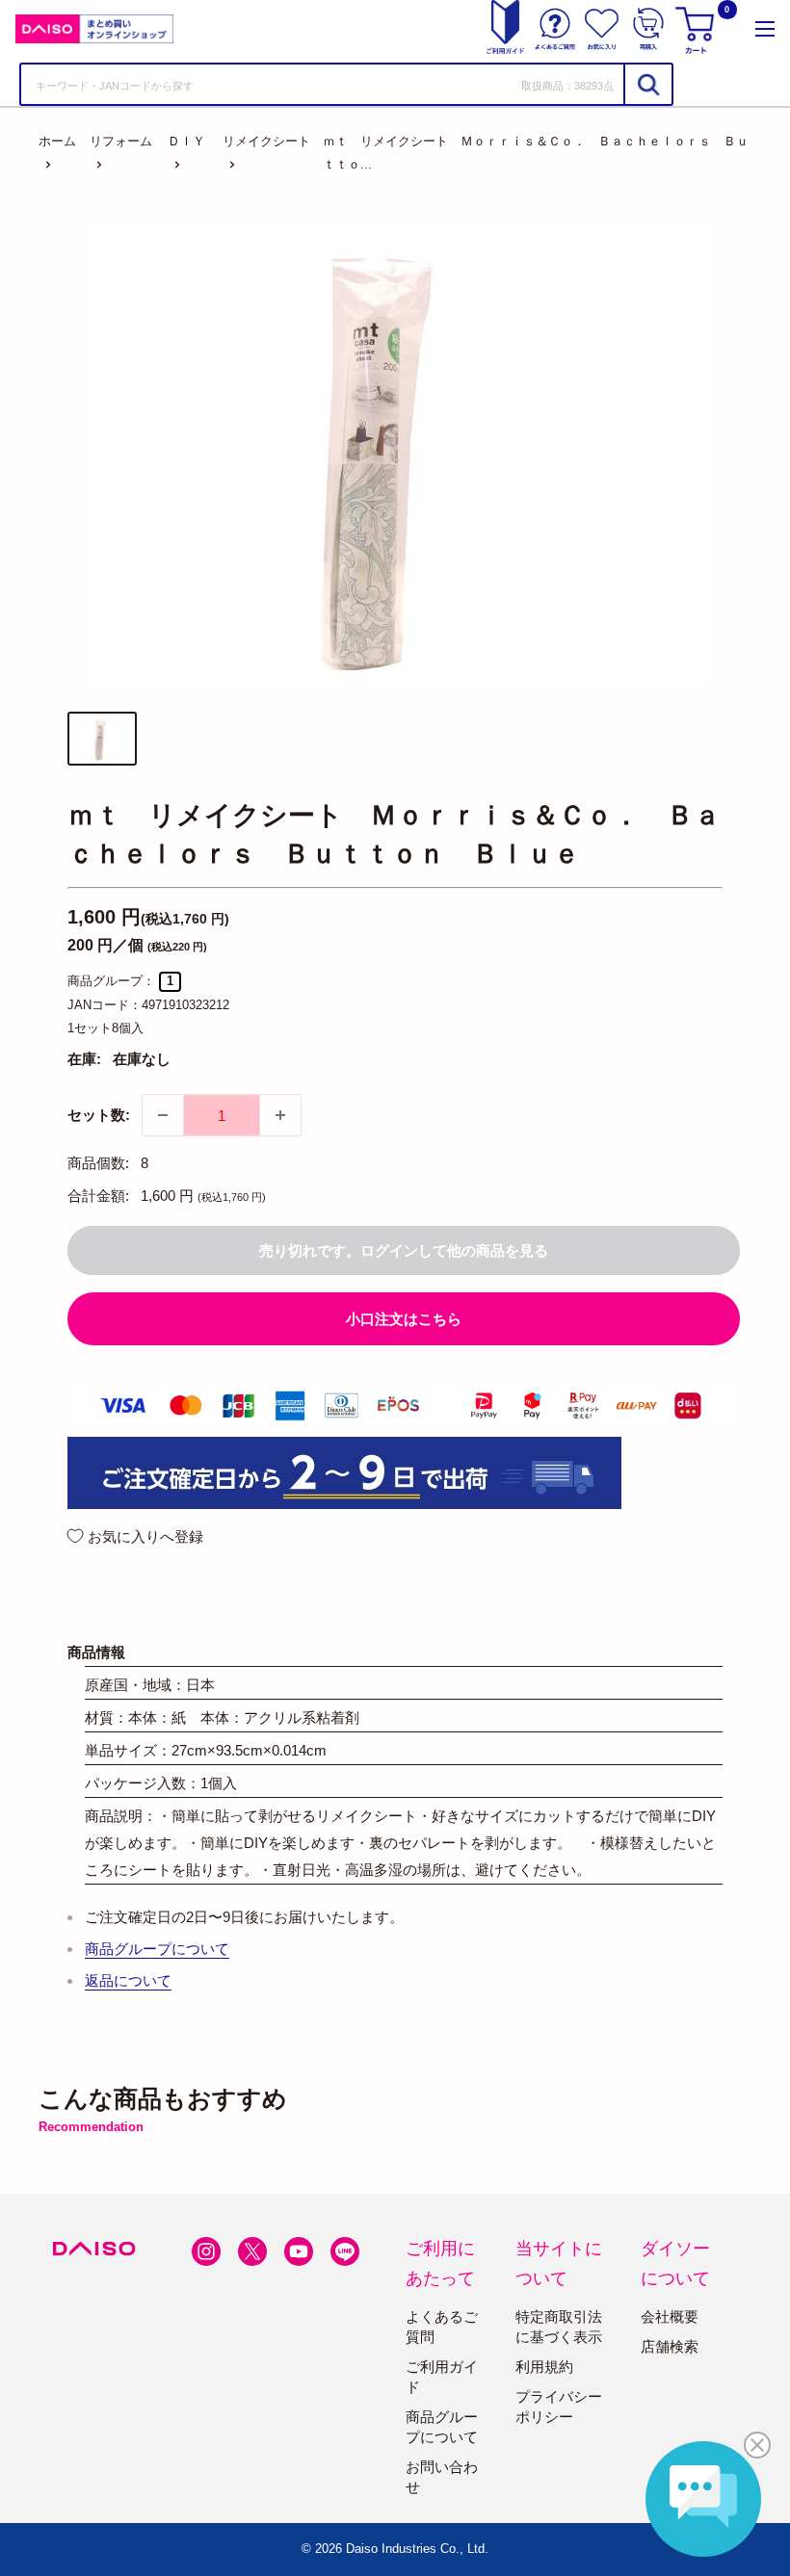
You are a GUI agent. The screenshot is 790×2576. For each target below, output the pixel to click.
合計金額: (98, 1196)
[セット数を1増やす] (280, 1115)
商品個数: (98, 1163)
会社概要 (670, 2316)
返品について (128, 1980)
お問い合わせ (442, 2477)
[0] (698, 29)
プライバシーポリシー (559, 2407)
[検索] (647, 84)
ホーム (57, 141)
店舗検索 (670, 2346)
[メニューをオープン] (765, 29)
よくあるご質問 (442, 2327)
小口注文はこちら (404, 1319)
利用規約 (544, 2367)
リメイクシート (266, 141)
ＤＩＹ (186, 141)
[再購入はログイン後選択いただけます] (648, 29)
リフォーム (121, 141)
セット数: (99, 1115)
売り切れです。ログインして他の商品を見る (404, 1250)
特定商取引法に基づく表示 (559, 2327)
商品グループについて (157, 1949)
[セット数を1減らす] (163, 1115)
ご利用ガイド (442, 2377)
